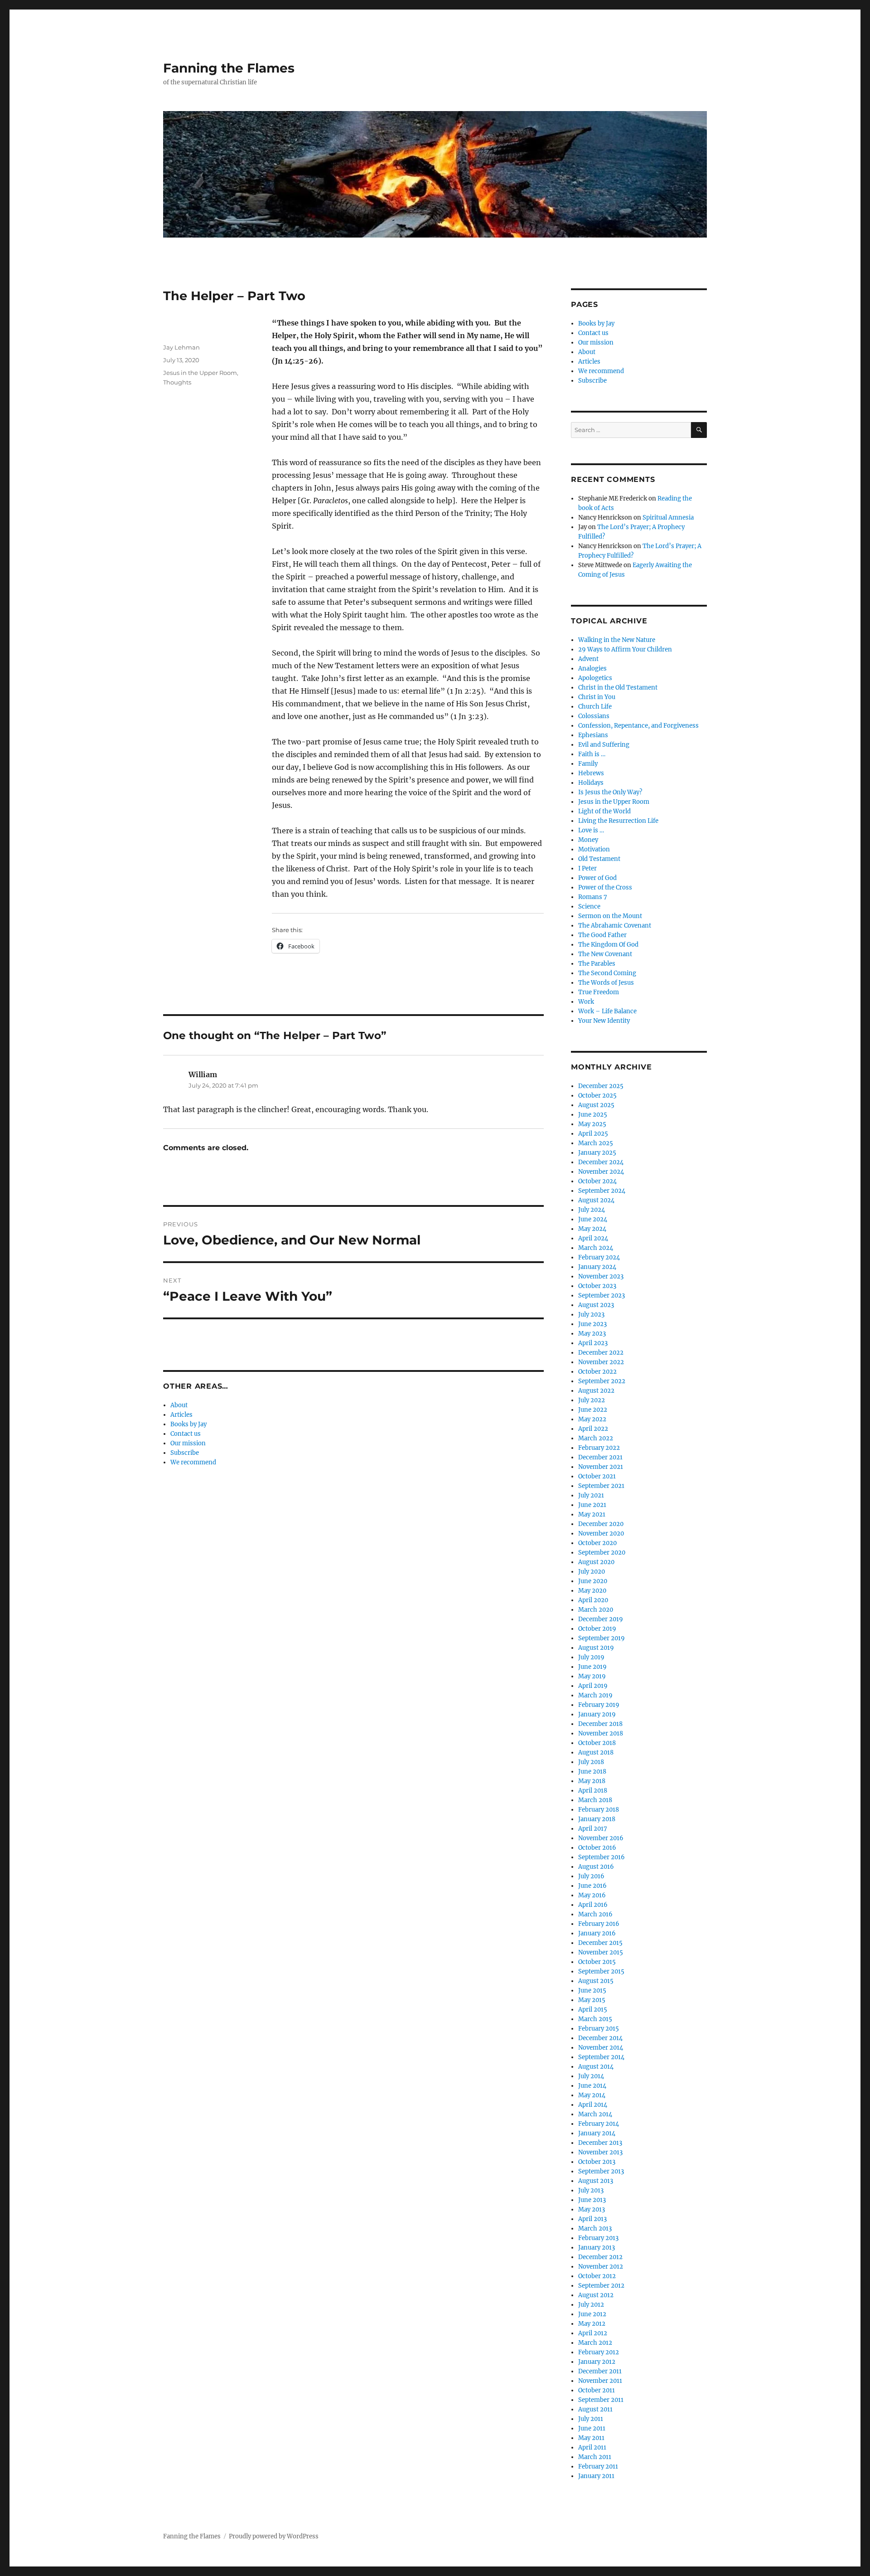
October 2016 (597, 1848)
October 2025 (597, 1096)
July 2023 (591, 1315)
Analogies (592, 668)
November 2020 (601, 1533)
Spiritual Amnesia (668, 518)
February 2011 (598, 2467)
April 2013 (592, 2219)
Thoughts (177, 382)
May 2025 (592, 1124)
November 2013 (600, 2152)
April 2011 (592, 2447)
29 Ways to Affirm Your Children (625, 649)
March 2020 (596, 1610)
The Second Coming (607, 973)
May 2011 (591, 2438)
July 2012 (591, 2305)
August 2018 (596, 1752)
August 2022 (596, 1391)
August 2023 (596, 1305)
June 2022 (593, 1410)
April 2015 (593, 2010)
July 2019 (591, 1657)
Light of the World (604, 811)
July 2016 (591, 1876)
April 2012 (593, 2333)
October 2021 (597, 1476)
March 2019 (595, 1695)
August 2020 (596, 1562)
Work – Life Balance (607, 1011)
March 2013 (595, 2228)
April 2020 (593, 1600)
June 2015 (592, 1990)
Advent (588, 659)
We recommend (193, 1462)
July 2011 (591, 2419)
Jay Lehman (181, 347)
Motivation (594, 849)
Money (588, 840)
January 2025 (597, 1153)
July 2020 (592, 1572)
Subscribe (185, 1453)
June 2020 (593, 1581)
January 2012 (597, 2362)
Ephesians (593, 735)
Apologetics (595, 678)
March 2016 (595, 1914)
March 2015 (595, 2019)
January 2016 (597, 1933)
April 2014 (593, 2105)
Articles (181, 1415)
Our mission (188, 1443)
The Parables (597, 964)
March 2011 (595, 2457)
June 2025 (593, 1115)
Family (588, 764)
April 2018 (593, 1791)
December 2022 (601, 1353)
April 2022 (593, 1429)
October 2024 (597, 1181)
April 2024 (593, 1238)
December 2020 (601, 1524)
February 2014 (599, 2124)
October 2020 (597, 1543)
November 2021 (601, 1467)
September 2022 (602, 1381)
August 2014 (596, 2067)
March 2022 (596, 1438)
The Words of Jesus (606, 983)
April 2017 (593, 1829)
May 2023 (592, 1334)
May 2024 (592, 1229)
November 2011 (600, 2381)
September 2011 (601, 2400)
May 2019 (592, 1676)
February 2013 (598, 2238)
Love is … (591, 830)
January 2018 (597, 1819)
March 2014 (595, 2114)
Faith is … (592, 754)
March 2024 (596, 1248)
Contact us (186, 1434)
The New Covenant (605, 954)
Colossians (594, 716)
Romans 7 (593, 897)
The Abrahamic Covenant (615, 926)
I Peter (587, 868)
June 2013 (592, 2200)
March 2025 (596, 1143)
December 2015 (600, 1943)
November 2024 (601, 1172)
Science (589, 906)
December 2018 (600, 1724)
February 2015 (599, 2029)
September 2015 (601, 1971)
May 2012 (592, 2324)
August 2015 (596, 1981)
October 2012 (597, 2276)
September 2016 (602, 1857)
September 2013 (601, 2171)
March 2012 (595, 2343)
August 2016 (596, 1867)
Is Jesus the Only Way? (610, 792)
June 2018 (592, 1772)
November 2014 (601, 2048)
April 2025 (593, 1134)
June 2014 (592, 2086)
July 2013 (591, 2190)
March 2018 (595, 1800)
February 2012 (599, 2352)
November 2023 (601, 1276)
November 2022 (601, 1362)
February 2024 (599, 1257)
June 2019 (592, 1667)
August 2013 (596, 2181)
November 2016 (601, 1838)
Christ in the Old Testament (618, 688)
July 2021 (591, 1495)
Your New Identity (604, 1021)
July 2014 (591, 2076)
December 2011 (600, 2371)
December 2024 (601, 1162)
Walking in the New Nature (617, 640)
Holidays (591, 783)
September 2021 (601, 1486)
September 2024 (602, 1191)
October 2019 (597, 1629)
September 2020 (602, 1553)
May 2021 (592, 1514)
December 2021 (600, 1457)
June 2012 (592, 2314)
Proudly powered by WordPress (274, 2536)
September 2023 (602, 1295)
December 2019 (601, 1619)
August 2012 (596, 2295)
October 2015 (597, 1962)
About (179, 1405)
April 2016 (593, 1905)
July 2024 (592, 1210)
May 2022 (592, 1419)
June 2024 (593, 1219)
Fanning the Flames (229, 68)
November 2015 (601, 1952)
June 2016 (592, 1886)
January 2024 (597, 1267)
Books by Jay (188, 1424)
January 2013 (597, 2248)
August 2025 (596, 1105)
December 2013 (600, 2143)
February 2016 (599, 1924)
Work (586, 1002)
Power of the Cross (605, 887)
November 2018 (601, 1733)
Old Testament (599, 859)
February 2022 (599, 1448)
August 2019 (596, 1648)
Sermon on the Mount (610, 916)
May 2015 (592, 2000)
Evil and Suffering (604, 745)
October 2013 (597, 2162)
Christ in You (597, 697)
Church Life (595, 707)
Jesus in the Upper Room (200, 373)
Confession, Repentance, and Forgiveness (638, 726)
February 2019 (599, 1705)
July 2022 (592, 1400)
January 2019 (597, 1714)
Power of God (597, 878)
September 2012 (601, 2286)
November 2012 (601, 2267)
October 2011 (597, 2390)
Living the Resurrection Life (618, 821)
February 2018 (599, 1810)
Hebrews (591, 773)
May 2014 (592, 2095)
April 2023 (593, 1343)
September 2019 (602, 1638)
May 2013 (592, 2209)
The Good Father (602, 935)
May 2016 (592, 1895)
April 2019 (593, 1686)
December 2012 (600, 2257)
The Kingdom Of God (608, 945)
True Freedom (599, 992)
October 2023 (597, 1286)
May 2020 (592, 1591)
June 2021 (592, 1505)
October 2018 (597, 1743)
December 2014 (600, 2038)
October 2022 (597, 1372)
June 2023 (592, 1324)
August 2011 (595, 2409)
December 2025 (601, 1086)
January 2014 (597, 2133)
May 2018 (592, 1781)
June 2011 (592, 2428)
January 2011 (596, 2476)
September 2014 (601, 2057)
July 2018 (591, 1762)
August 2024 (596, 1200)
